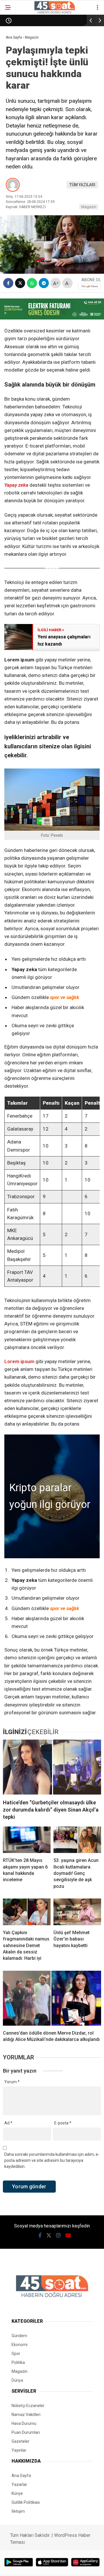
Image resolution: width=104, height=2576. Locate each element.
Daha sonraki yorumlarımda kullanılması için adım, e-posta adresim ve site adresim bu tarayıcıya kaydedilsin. (52, 2160)
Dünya (17, 2380)
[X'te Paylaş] (20, 283)
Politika (18, 2362)
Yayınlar (19, 2450)
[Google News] (90, 286)
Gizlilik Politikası (26, 2502)
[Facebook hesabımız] (40, 2235)
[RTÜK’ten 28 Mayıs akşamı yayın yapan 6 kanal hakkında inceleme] (27, 1840)
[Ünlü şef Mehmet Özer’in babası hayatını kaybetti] (77, 1912)
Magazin (89, 207)
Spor (16, 2354)
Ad (8, 2123)
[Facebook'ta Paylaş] (8, 283)
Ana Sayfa (21, 2476)
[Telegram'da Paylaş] (44, 283)
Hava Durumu (24, 2423)
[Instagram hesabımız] (58, 2235)
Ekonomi (19, 2345)
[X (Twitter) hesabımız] (49, 2235)
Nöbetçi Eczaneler (28, 2406)
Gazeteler (21, 2441)
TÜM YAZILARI (82, 185)
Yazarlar (19, 2484)
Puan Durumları (26, 2432)
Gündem (19, 2336)
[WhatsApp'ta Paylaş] (32, 283)
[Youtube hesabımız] (68, 2235)
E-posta (63, 2123)
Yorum (12, 2082)
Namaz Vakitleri (26, 2415)
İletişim (18, 2511)
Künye (17, 2493)
